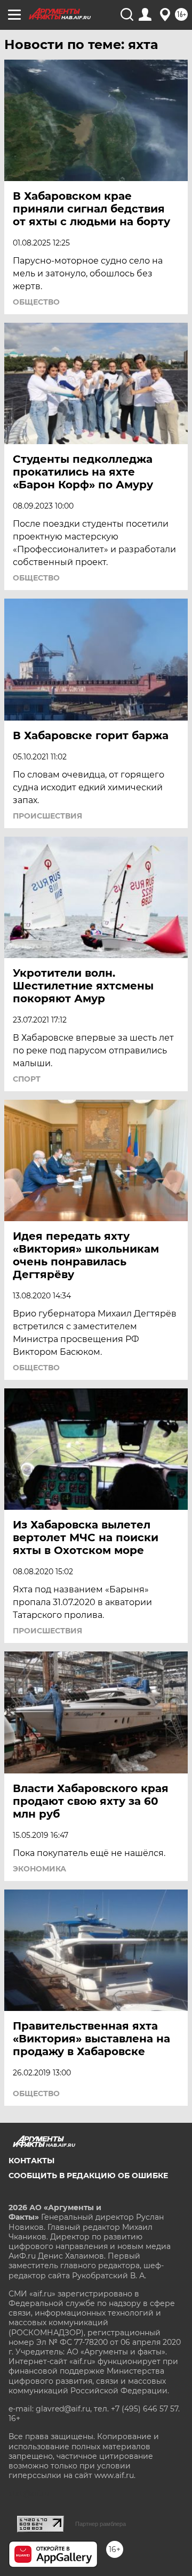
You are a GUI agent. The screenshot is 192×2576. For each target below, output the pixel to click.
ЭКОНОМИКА (39, 1869)
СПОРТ (27, 1079)
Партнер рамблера (101, 2524)
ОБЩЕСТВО (36, 302)
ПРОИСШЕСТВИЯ (47, 816)
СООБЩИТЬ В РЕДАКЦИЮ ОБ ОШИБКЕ (88, 2176)
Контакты (31, 2161)
